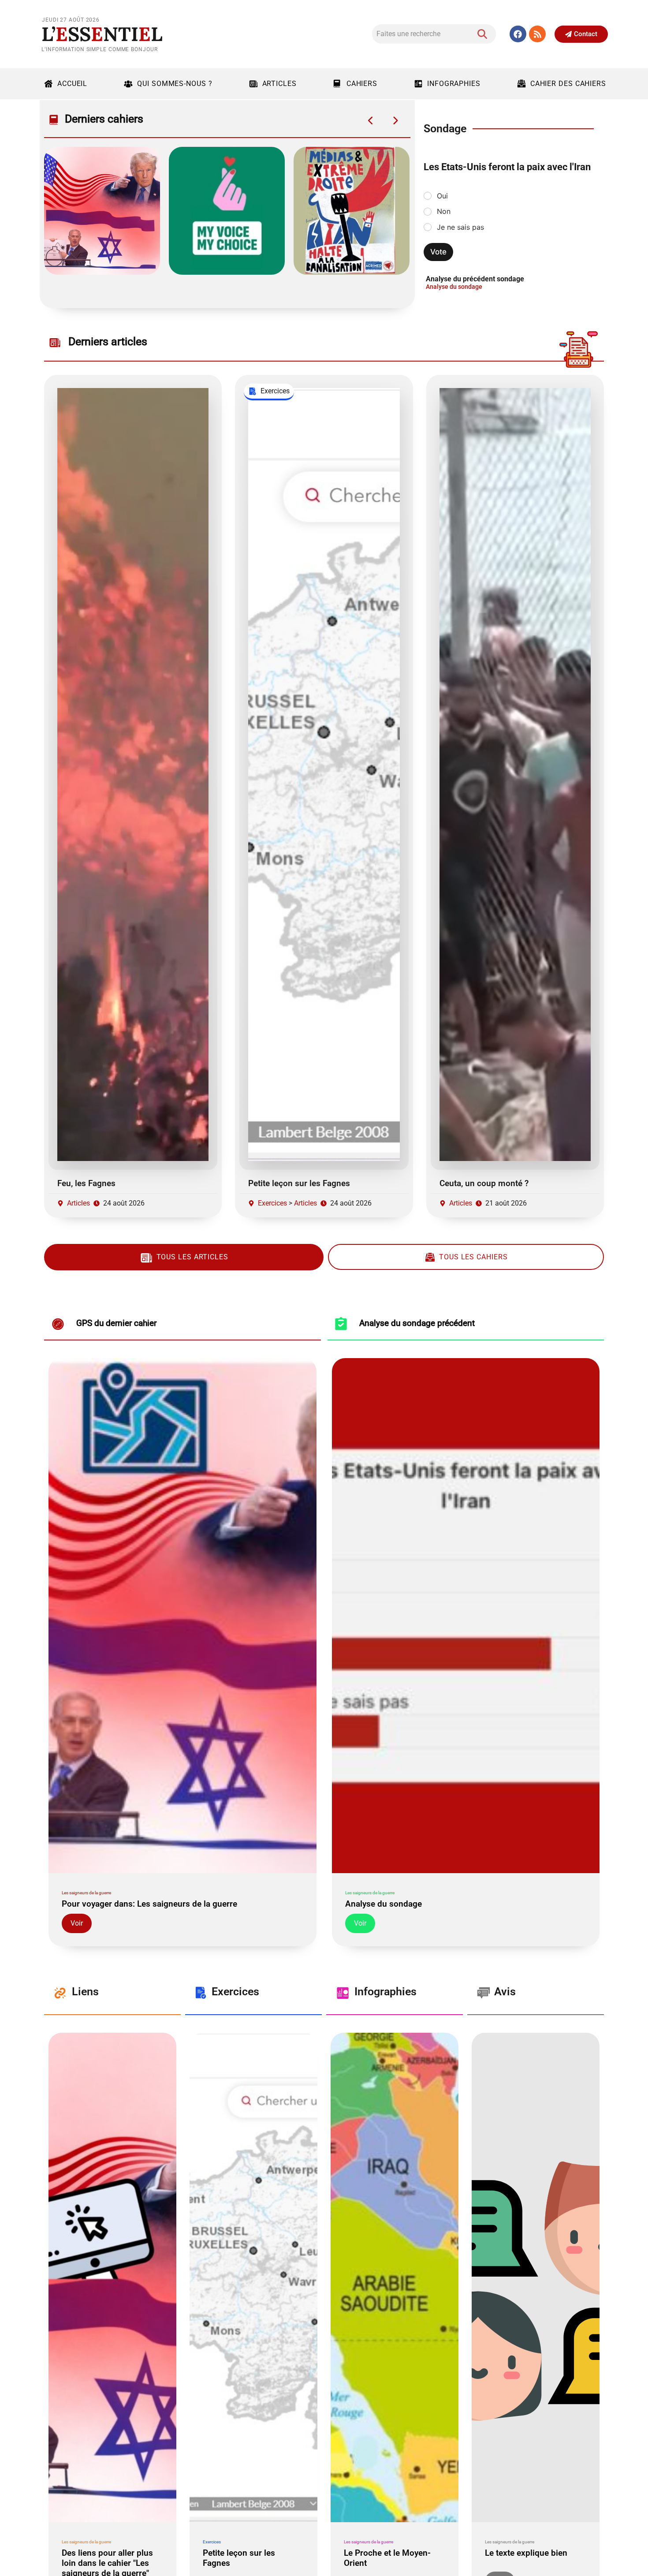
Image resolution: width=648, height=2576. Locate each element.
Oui (442, 196)
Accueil (72, 84)
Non (444, 211)
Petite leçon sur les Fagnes (299, 1183)
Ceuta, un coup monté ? (484, 1183)
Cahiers (362, 84)
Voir (77, 1923)
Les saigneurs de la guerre (86, 1893)
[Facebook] (518, 34)
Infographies (454, 84)
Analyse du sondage (454, 287)
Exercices (272, 1203)
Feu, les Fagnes (86, 1183)
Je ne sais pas (460, 227)
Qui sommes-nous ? (175, 84)
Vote (438, 252)
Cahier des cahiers (568, 84)
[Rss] (537, 34)
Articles (279, 84)
